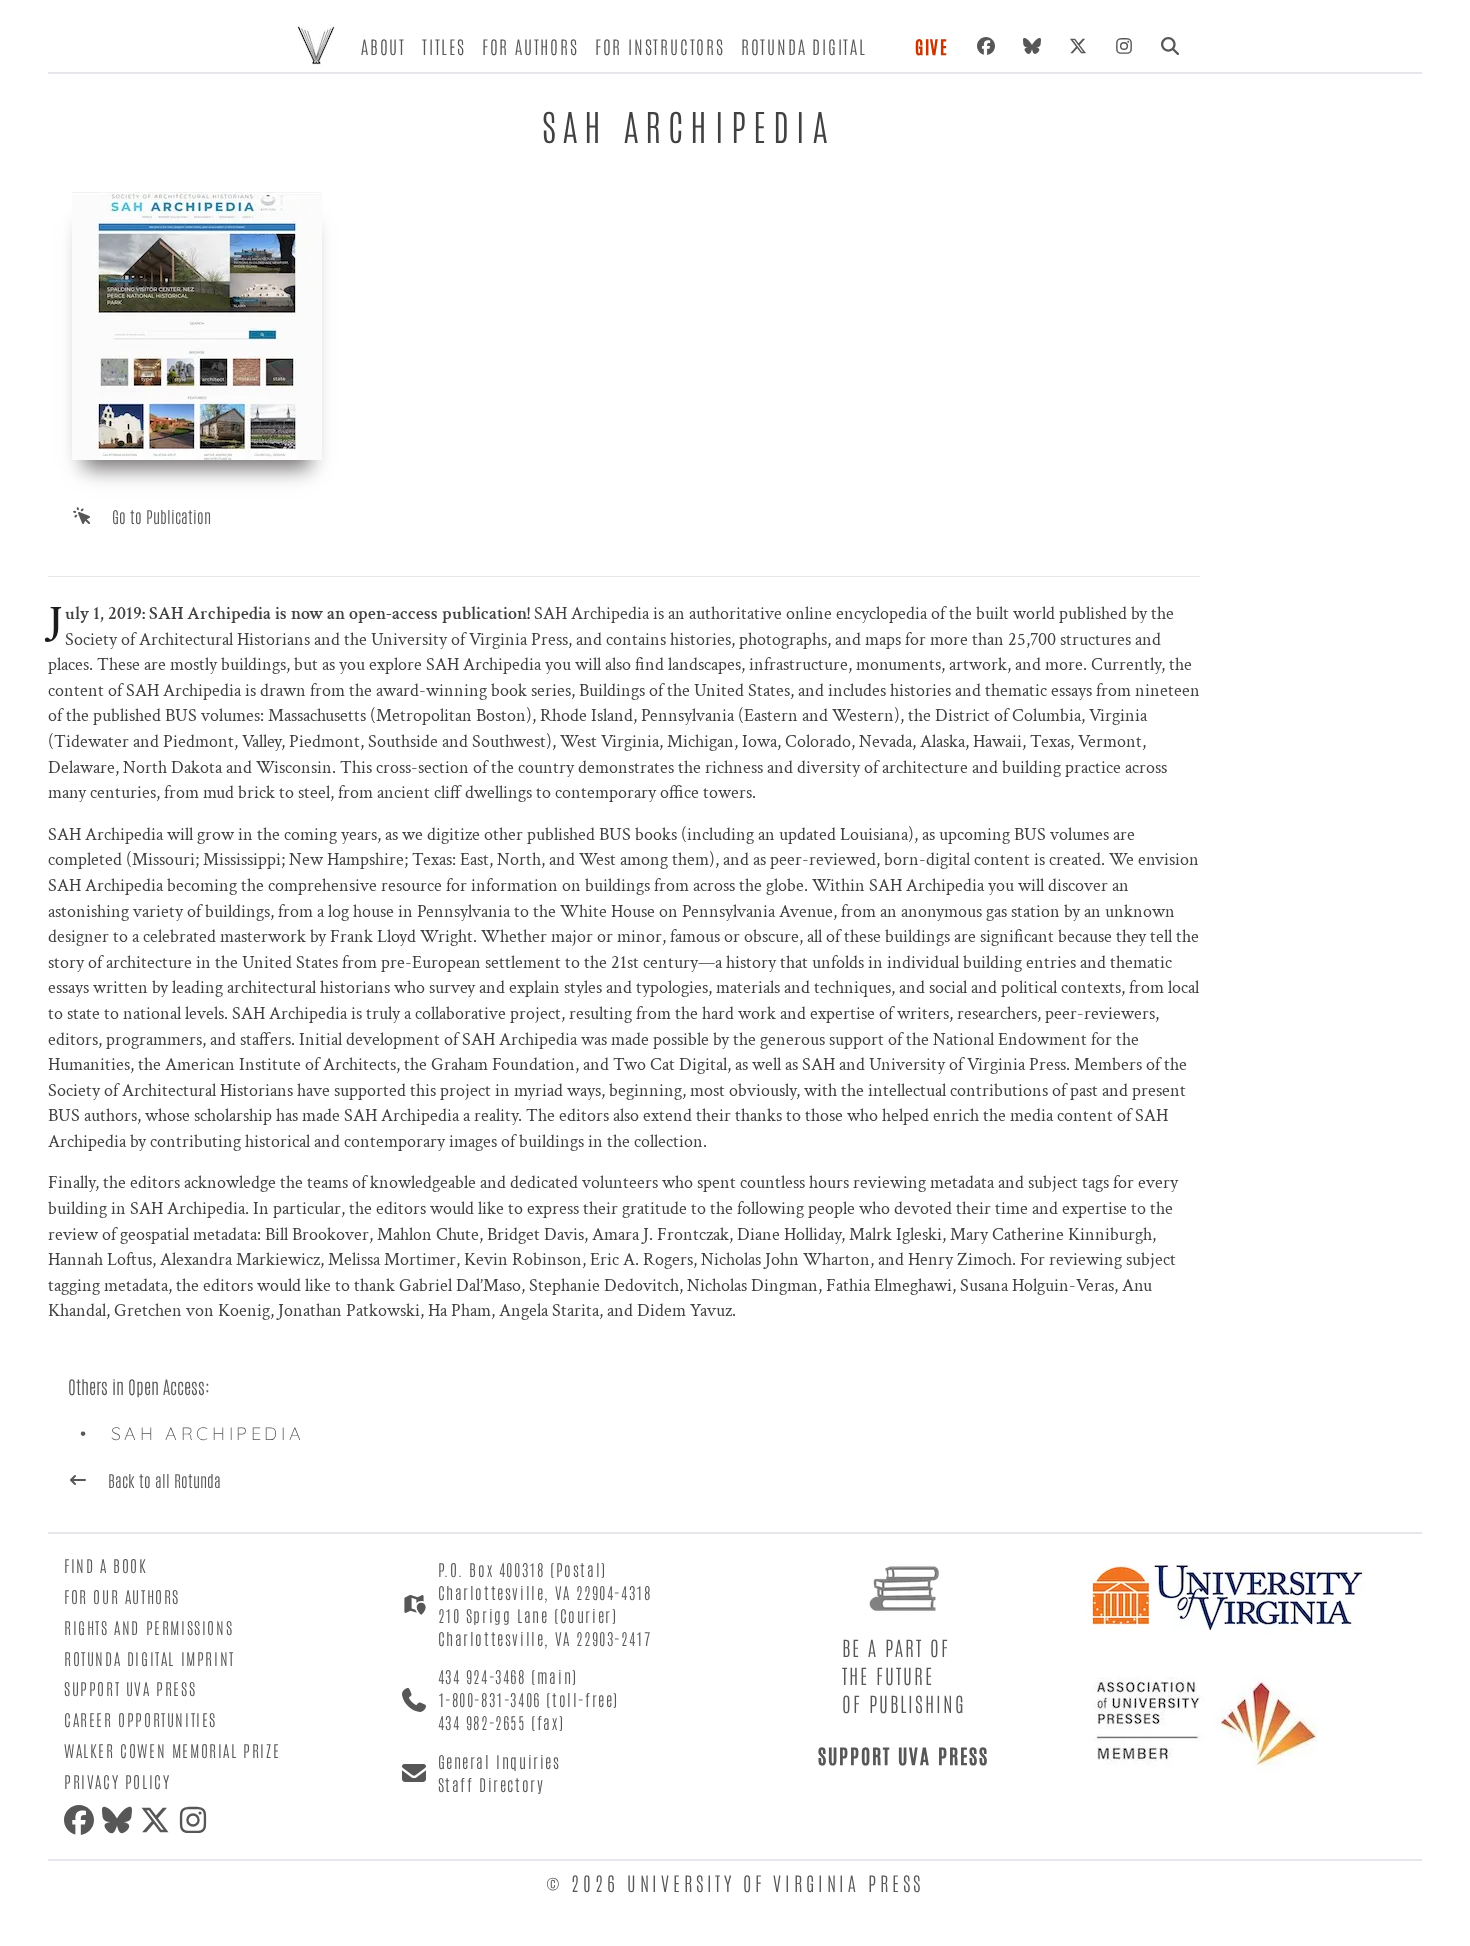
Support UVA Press (130, 1688)
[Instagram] (1124, 46)
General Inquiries (499, 1761)
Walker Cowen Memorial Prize (172, 1750)
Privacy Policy (117, 1781)
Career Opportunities (140, 1719)
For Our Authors (122, 1596)
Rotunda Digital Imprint (149, 1658)
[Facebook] (986, 46)
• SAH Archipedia (198, 1433)
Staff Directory (491, 1784)
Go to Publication (161, 516)
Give (932, 46)
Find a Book (106, 1565)
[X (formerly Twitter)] (1078, 46)
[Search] (1170, 46)
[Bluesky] (1032, 46)
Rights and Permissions (148, 1627)
